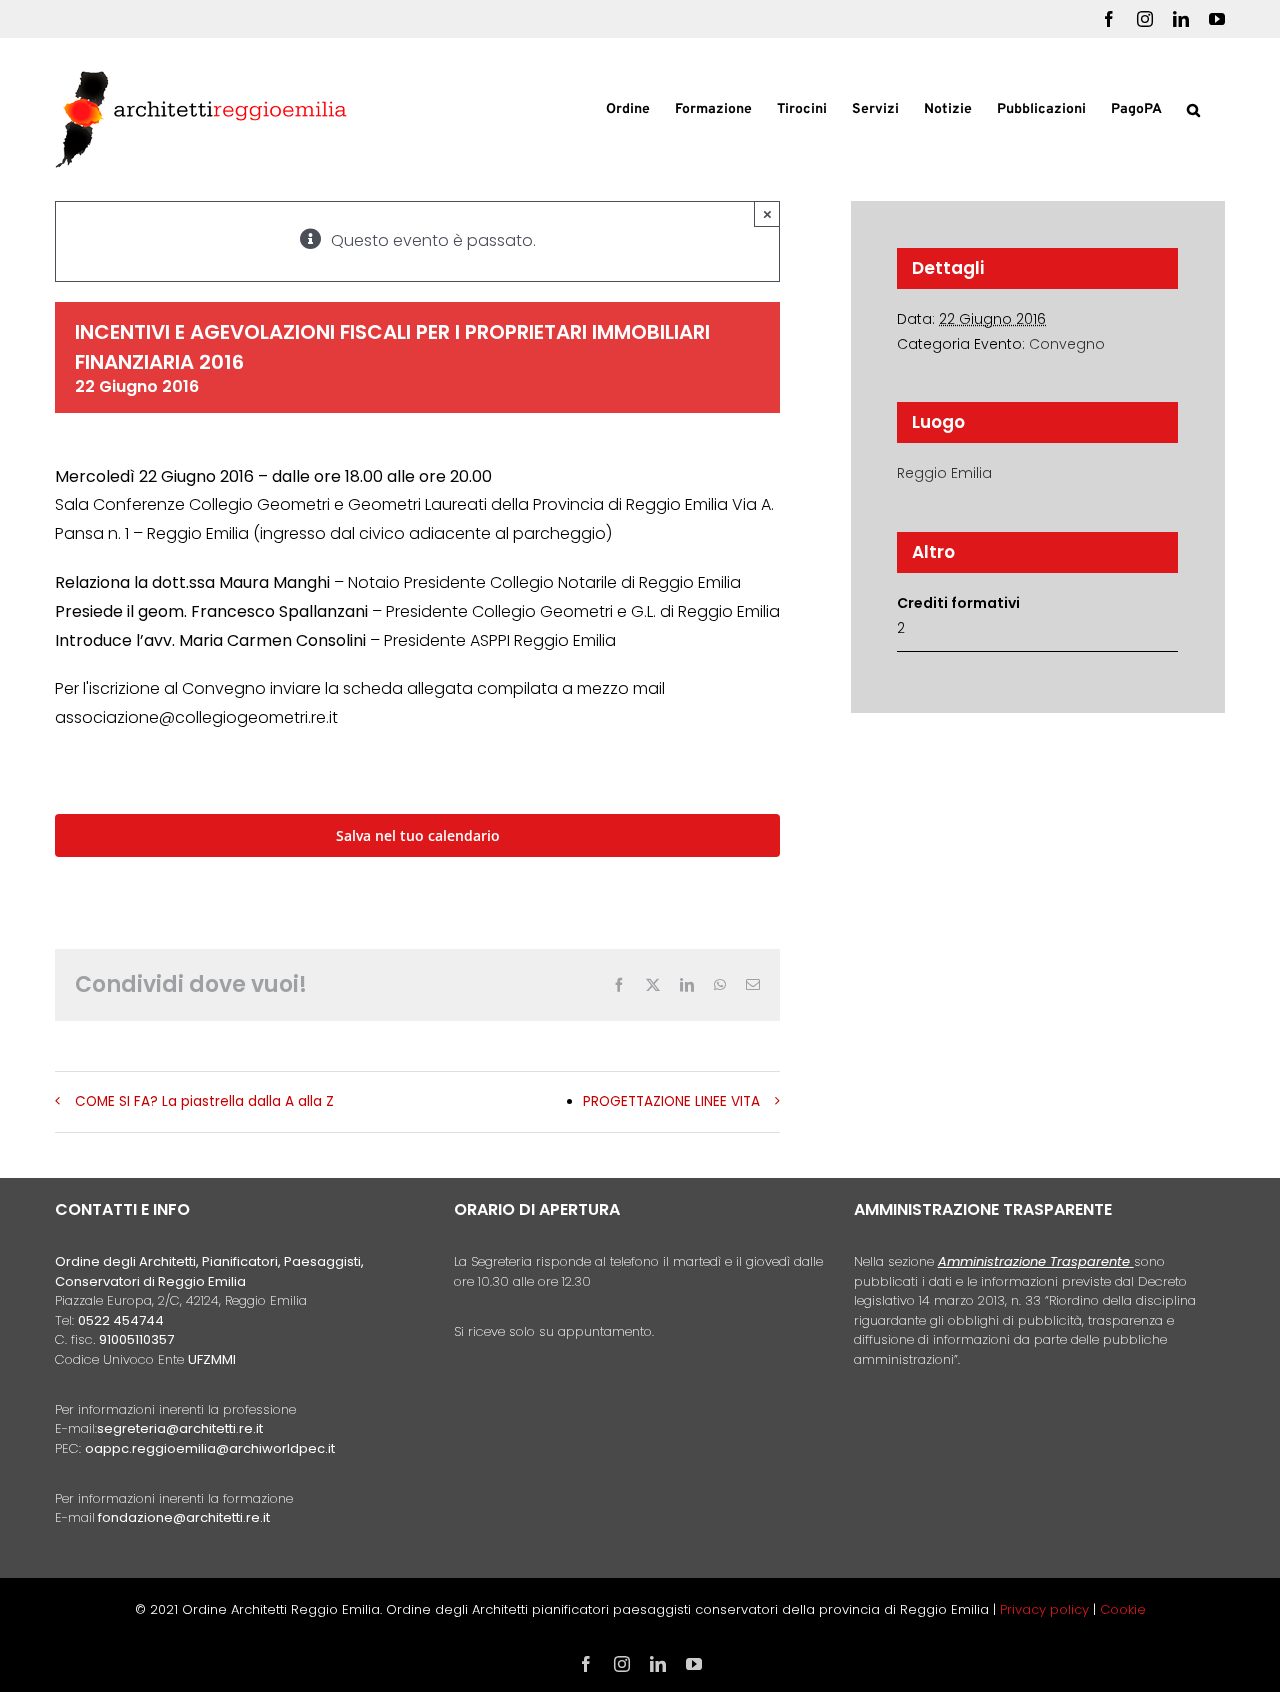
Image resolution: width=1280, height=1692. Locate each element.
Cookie (1123, 1609)
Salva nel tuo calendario (418, 835)
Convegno (1067, 344)
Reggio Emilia (944, 473)
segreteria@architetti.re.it (180, 1428)
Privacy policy (1046, 1609)
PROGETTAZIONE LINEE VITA (671, 1101)
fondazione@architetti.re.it (184, 1517)
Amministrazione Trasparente (1034, 1261)
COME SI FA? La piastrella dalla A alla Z (204, 1101)
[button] (1193, 108)
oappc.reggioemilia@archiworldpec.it (210, 1448)
